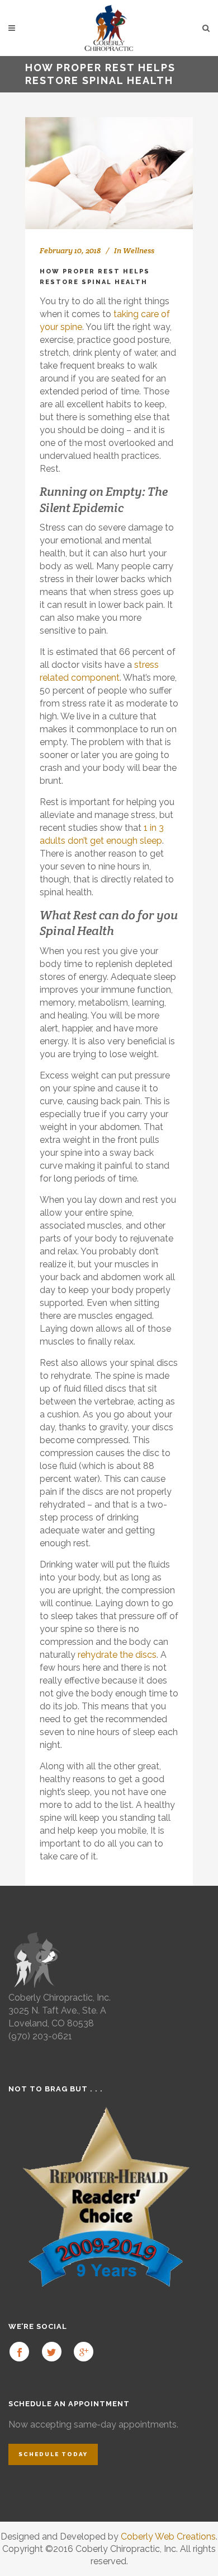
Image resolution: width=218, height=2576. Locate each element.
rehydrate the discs (117, 1655)
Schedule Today (53, 2454)
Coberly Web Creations (168, 2537)
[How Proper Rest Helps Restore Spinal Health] (109, 173)
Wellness (139, 250)
